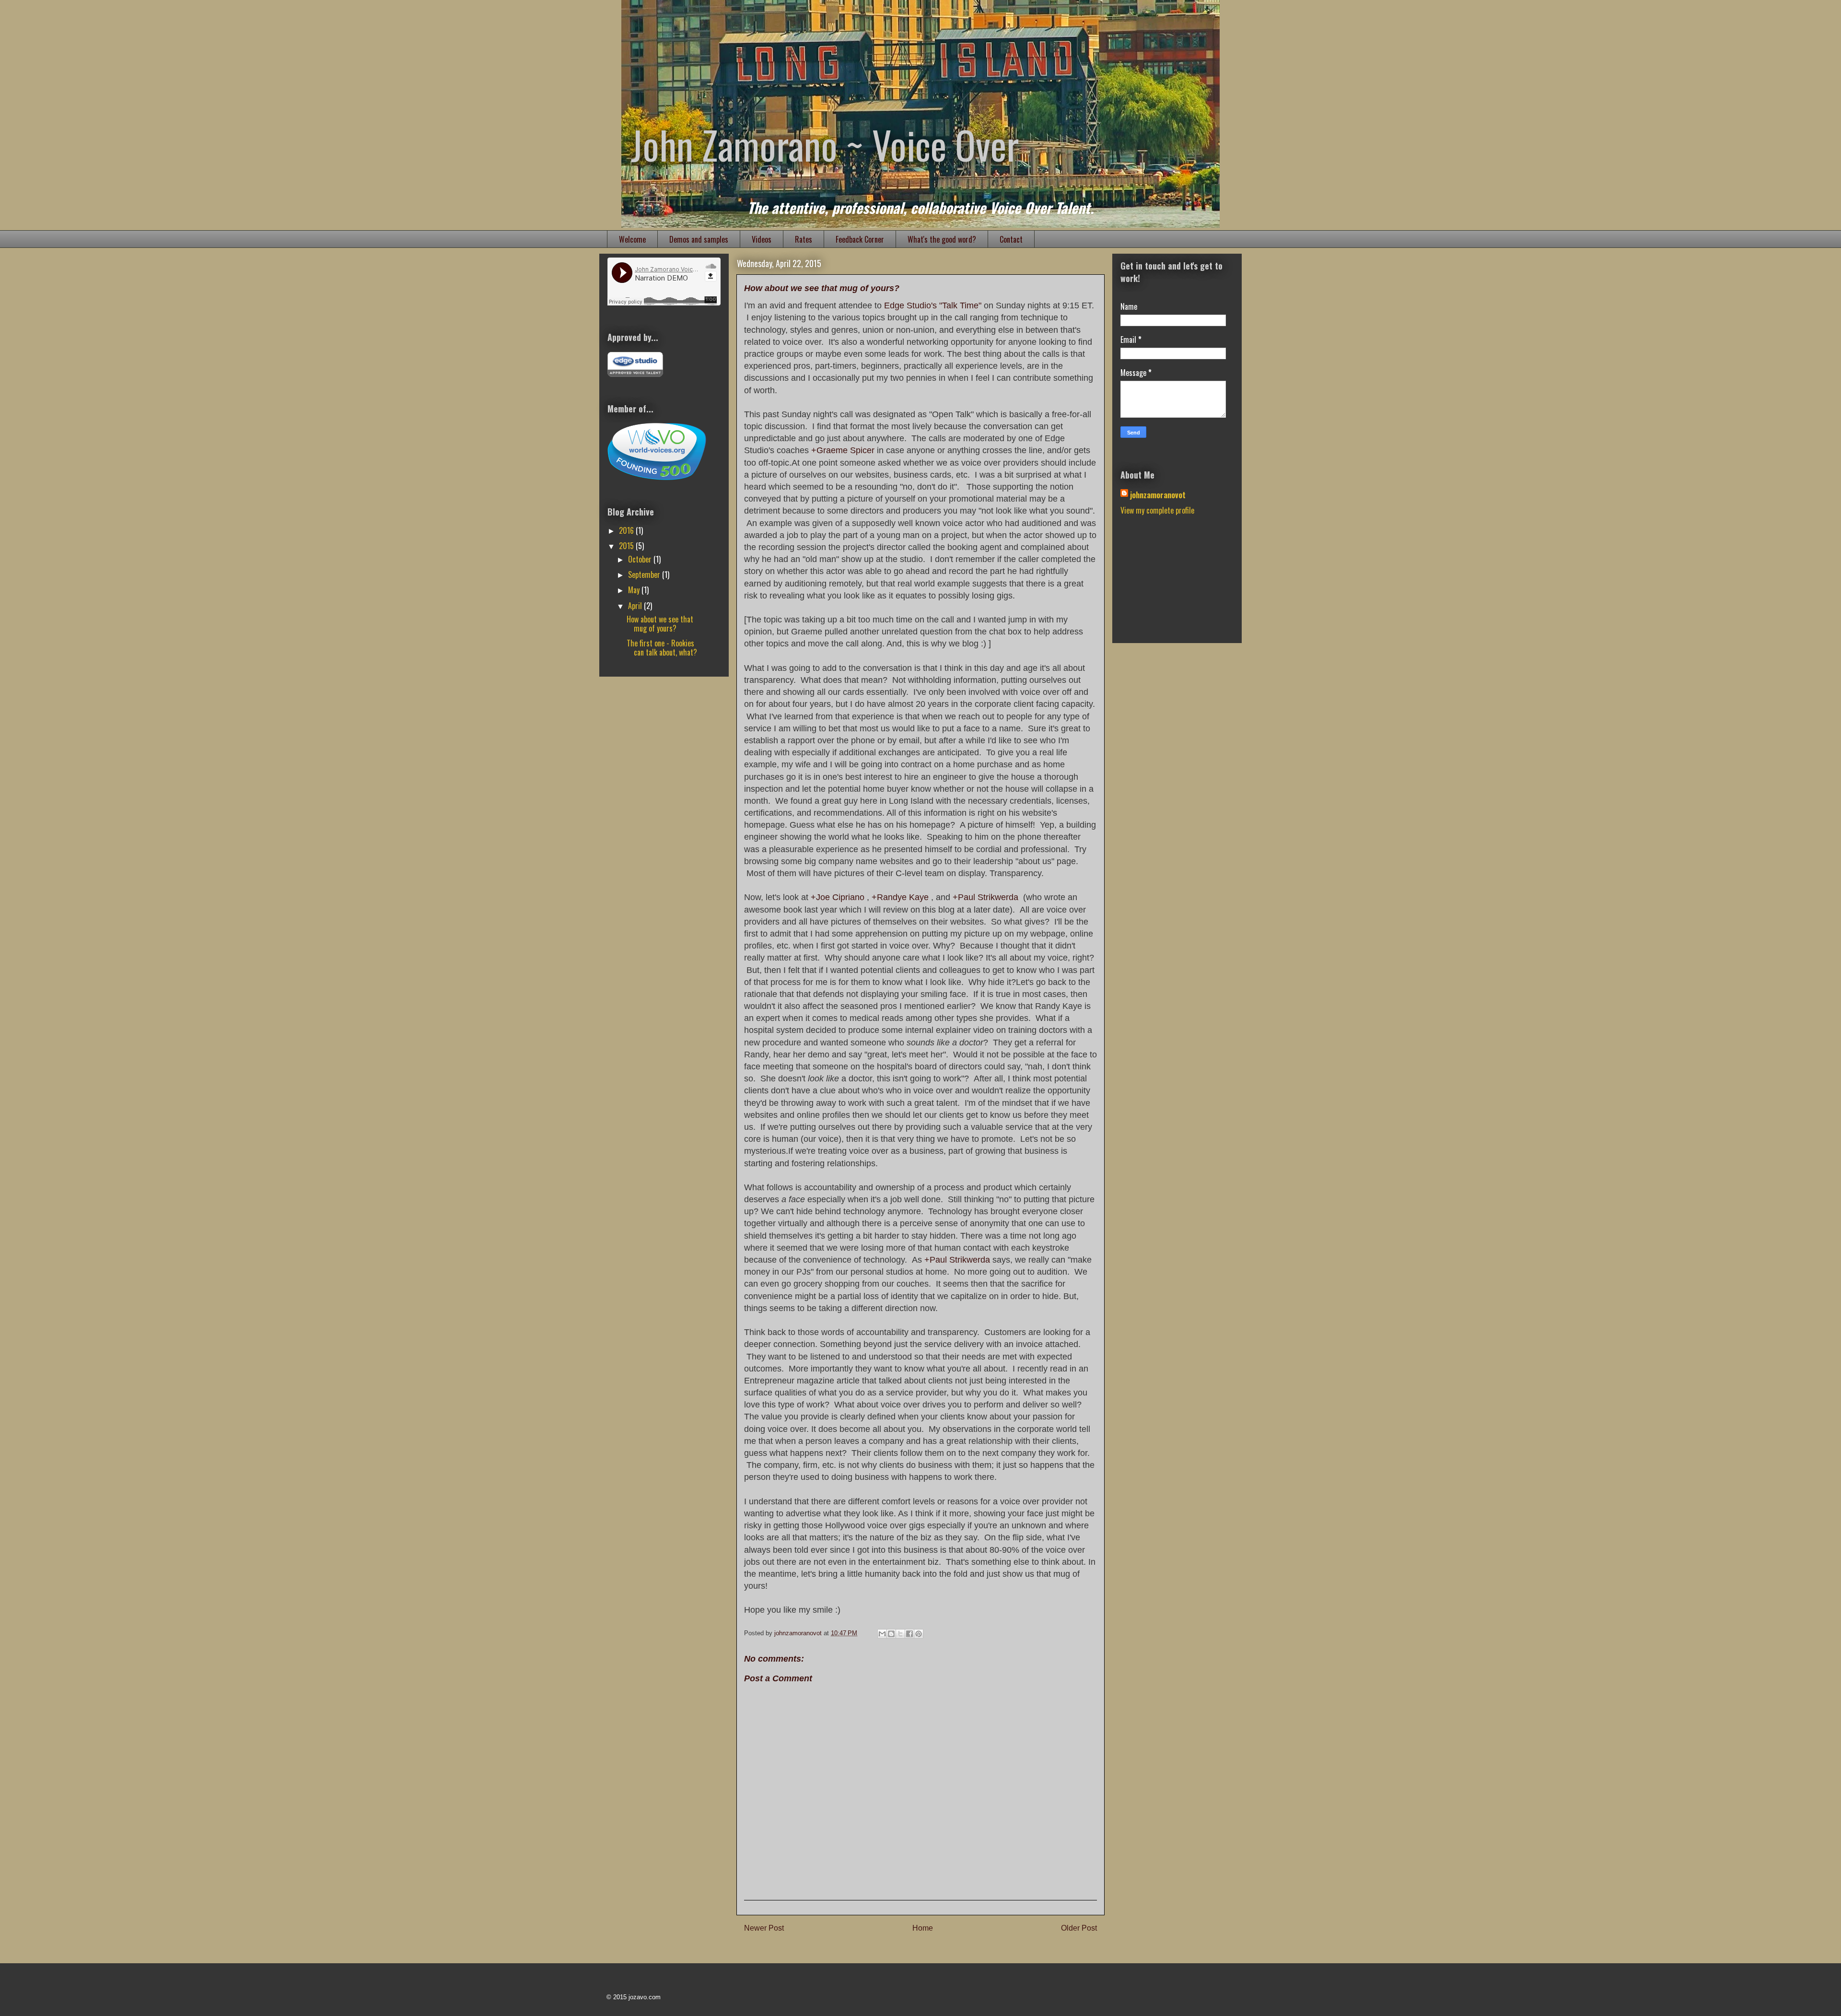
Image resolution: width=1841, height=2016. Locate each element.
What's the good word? (942, 239)
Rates (804, 239)
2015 (627, 546)
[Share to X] (900, 1634)
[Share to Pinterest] (919, 1634)
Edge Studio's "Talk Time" (933, 305)
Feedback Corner (860, 239)
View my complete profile (1157, 510)
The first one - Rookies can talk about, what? (662, 648)
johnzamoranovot (1158, 495)
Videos (762, 239)
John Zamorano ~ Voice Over (825, 144)
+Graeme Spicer (843, 450)
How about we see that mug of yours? (660, 624)
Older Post (1079, 1928)
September (645, 574)
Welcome (632, 239)
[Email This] (882, 1634)
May (635, 590)
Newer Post (764, 1928)
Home (923, 1928)
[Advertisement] (1168, 585)
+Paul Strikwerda (985, 897)
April (636, 606)
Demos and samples (699, 239)
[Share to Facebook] (909, 1634)
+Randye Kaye (900, 897)
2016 (627, 530)
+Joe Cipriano (838, 897)
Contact (1011, 239)
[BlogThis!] (891, 1634)
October (641, 559)
